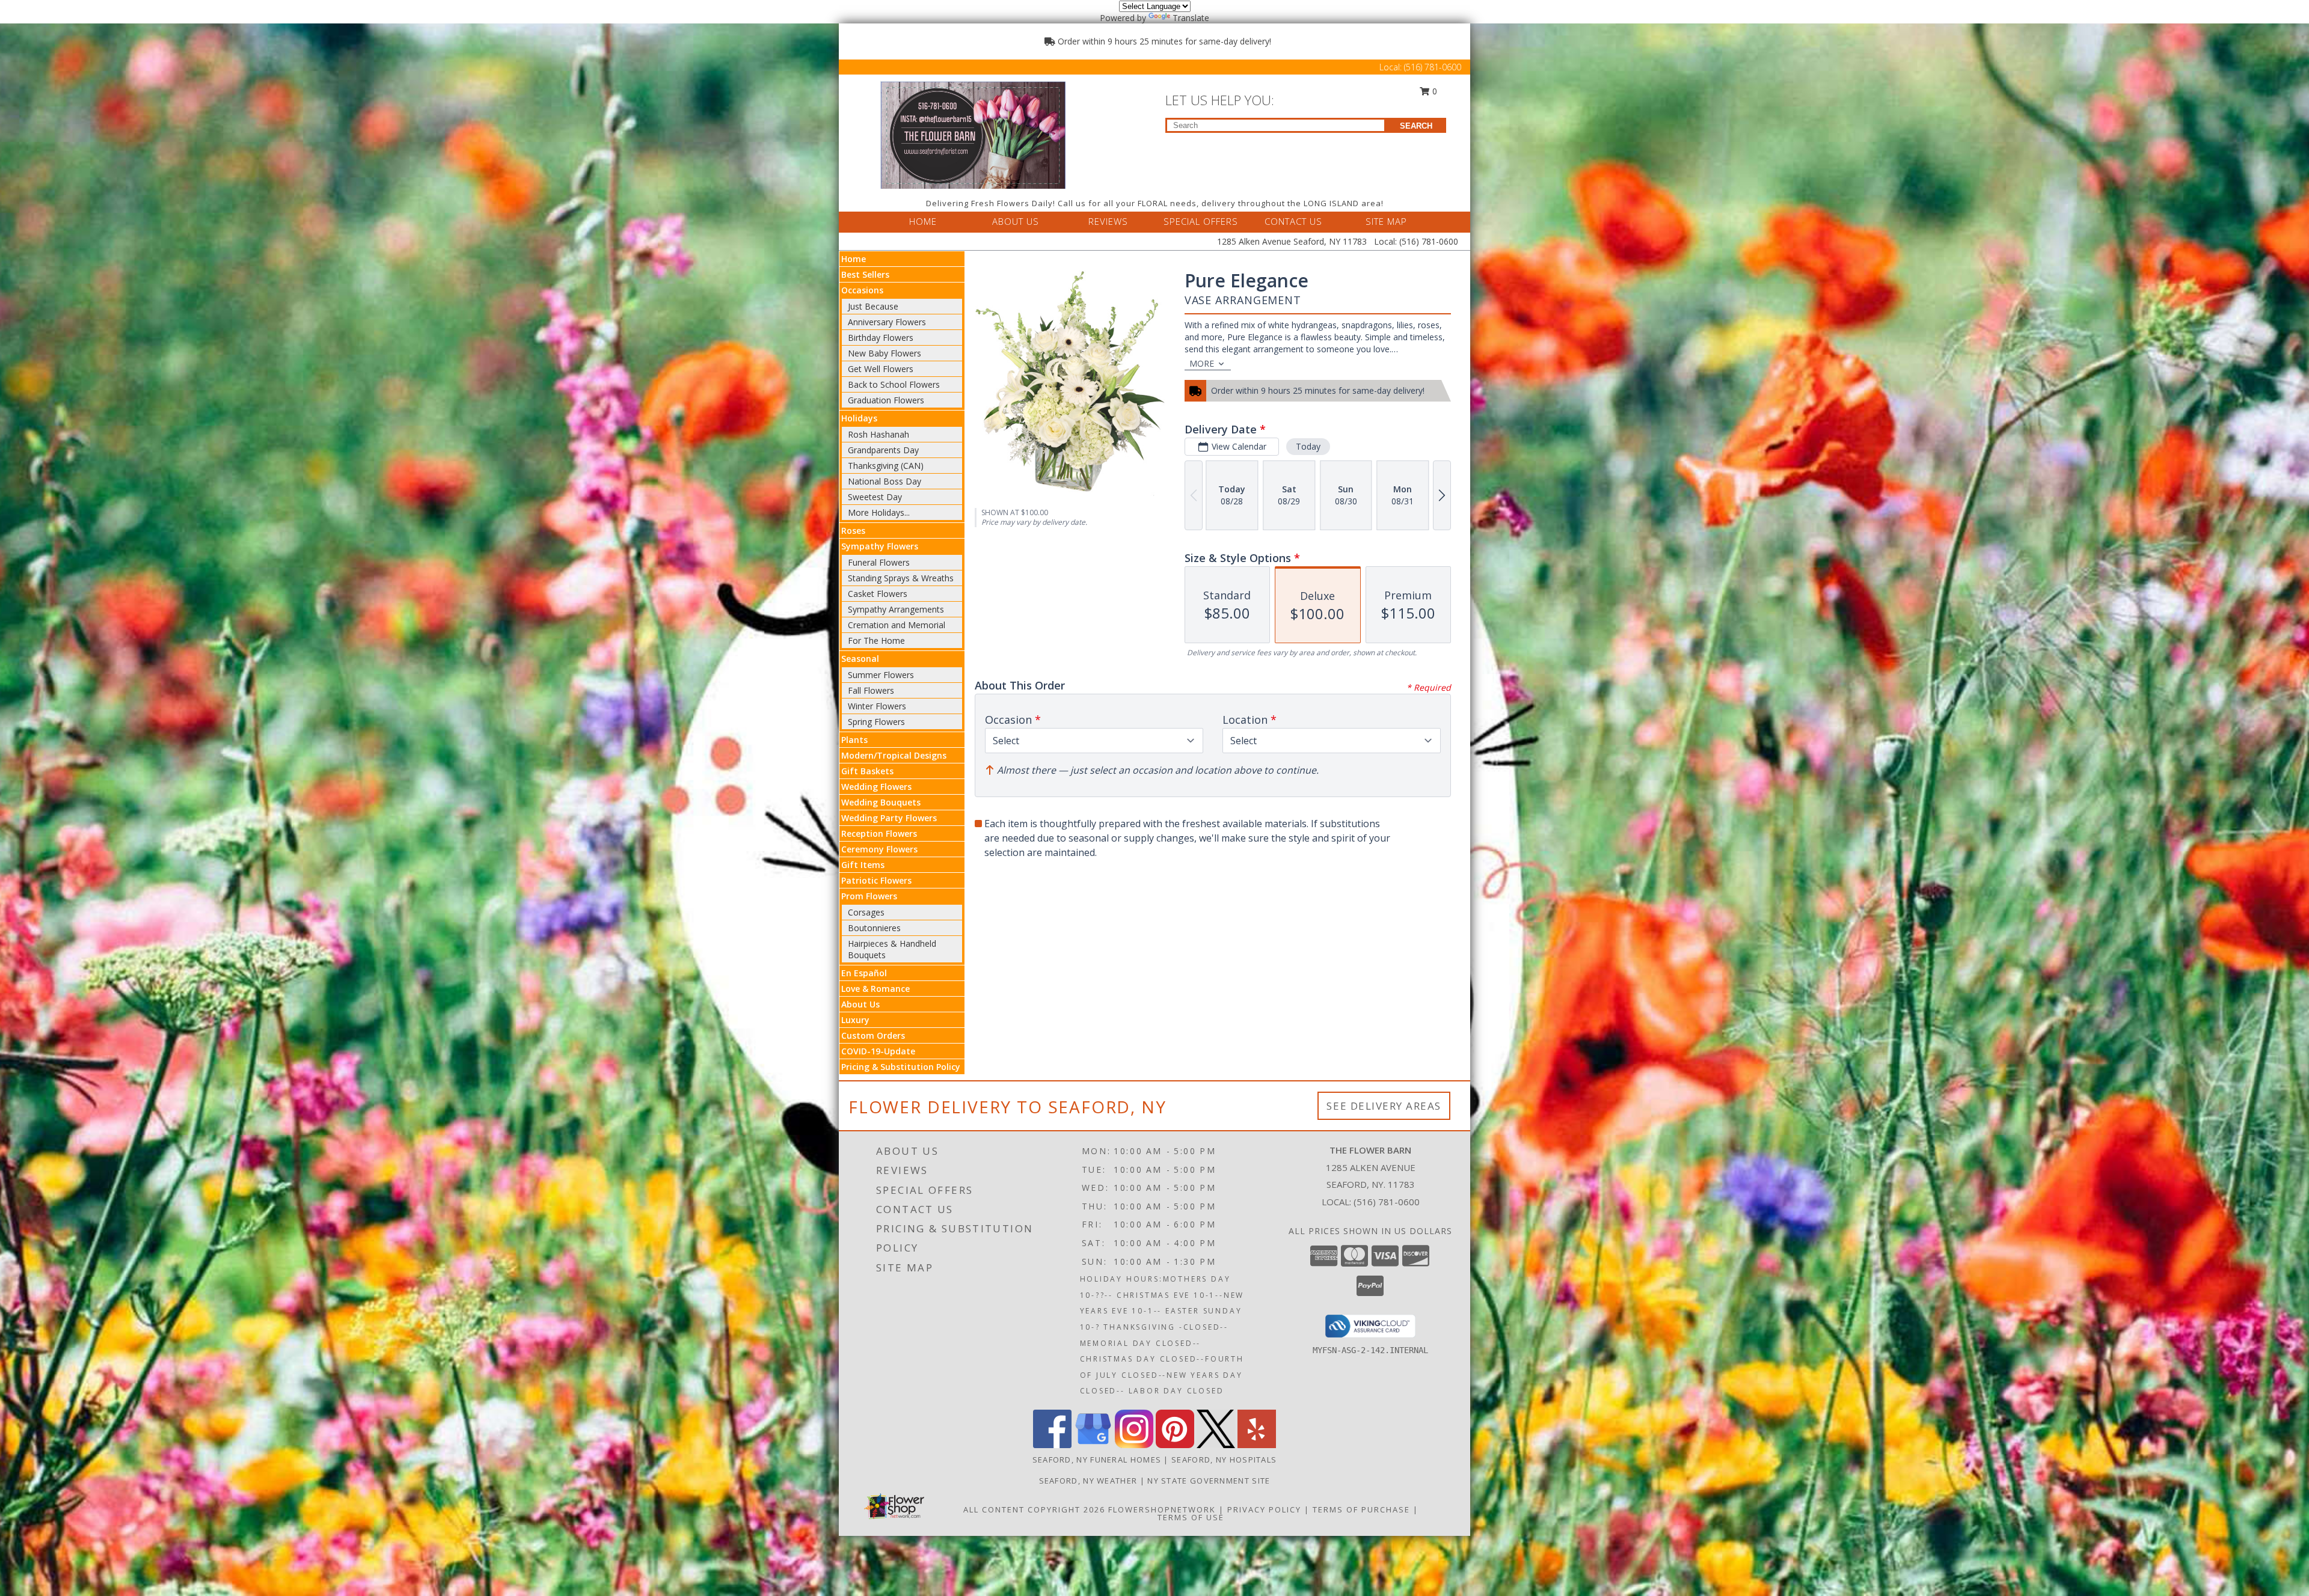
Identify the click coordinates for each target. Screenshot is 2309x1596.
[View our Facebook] (1052, 1445)
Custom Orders (873, 1035)
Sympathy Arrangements (896, 609)
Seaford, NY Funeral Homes (1097, 1460)
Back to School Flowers (894, 384)
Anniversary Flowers (887, 322)
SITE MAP (1386, 221)
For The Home (876, 641)
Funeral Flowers (879, 562)
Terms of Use (1191, 1517)
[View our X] (1216, 1445)
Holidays (859, 418)
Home (854, 259)
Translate (1191, 18)
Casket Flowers (878, 594)
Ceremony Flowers (879, 849)
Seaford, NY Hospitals (1224, 1460)
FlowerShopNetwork (1162, 1509)
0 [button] (1434, 91)
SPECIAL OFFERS (1201, 221)
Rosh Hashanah (879, 434)
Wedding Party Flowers (889, 818)
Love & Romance (875, 989)
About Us (860, 1004)
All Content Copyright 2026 (1034, 1509)
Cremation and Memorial (897, 625)
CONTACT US (1293, 221)
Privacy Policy (1264, 1509)
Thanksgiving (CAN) (886, 466)
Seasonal (860, 659)
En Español (864, 973)
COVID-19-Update (878, 1051)
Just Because (873, 306)
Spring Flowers (876, 722)
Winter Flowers (877, 706)
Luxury (855, 1020)
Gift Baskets (867, 771)
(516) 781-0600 (1433, 67)
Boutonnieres (874, 928)
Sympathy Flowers (880, 546)
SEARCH (1416, 126)
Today (1308, 446)
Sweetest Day (875, 497)
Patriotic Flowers (876, 880)
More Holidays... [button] (879, 512)
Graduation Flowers (886, 400)
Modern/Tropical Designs (894, 755)
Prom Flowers (869, 896)
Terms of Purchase (1361, 1509)
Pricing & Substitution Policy (901, 1067)
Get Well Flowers (881, 369)
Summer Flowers (881, 675)
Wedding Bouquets (881, 802)
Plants (854, 740)
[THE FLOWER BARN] (973, 134)
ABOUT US (1016, 221)
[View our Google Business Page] (1093, 1445)
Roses (853, 530)
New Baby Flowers (885, 353)
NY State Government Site (1209, 1481)
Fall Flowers (871, 690)
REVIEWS (1108, 221)
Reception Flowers (879, 833)
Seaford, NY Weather (1088, 1481)
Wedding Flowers (876, 787)
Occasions (862, 290)
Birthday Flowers (881, 338)
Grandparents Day (883, 450)
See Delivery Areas (1384, 1106)
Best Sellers (865, 274)
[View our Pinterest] (1175, 1445)
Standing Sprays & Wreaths (901, 578)
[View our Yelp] (1257, 1445)
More (1202, 363)
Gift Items (863, 865)
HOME (923, 221)
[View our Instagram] (1134, 1445)
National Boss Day (885, 481)
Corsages (866, 912)
